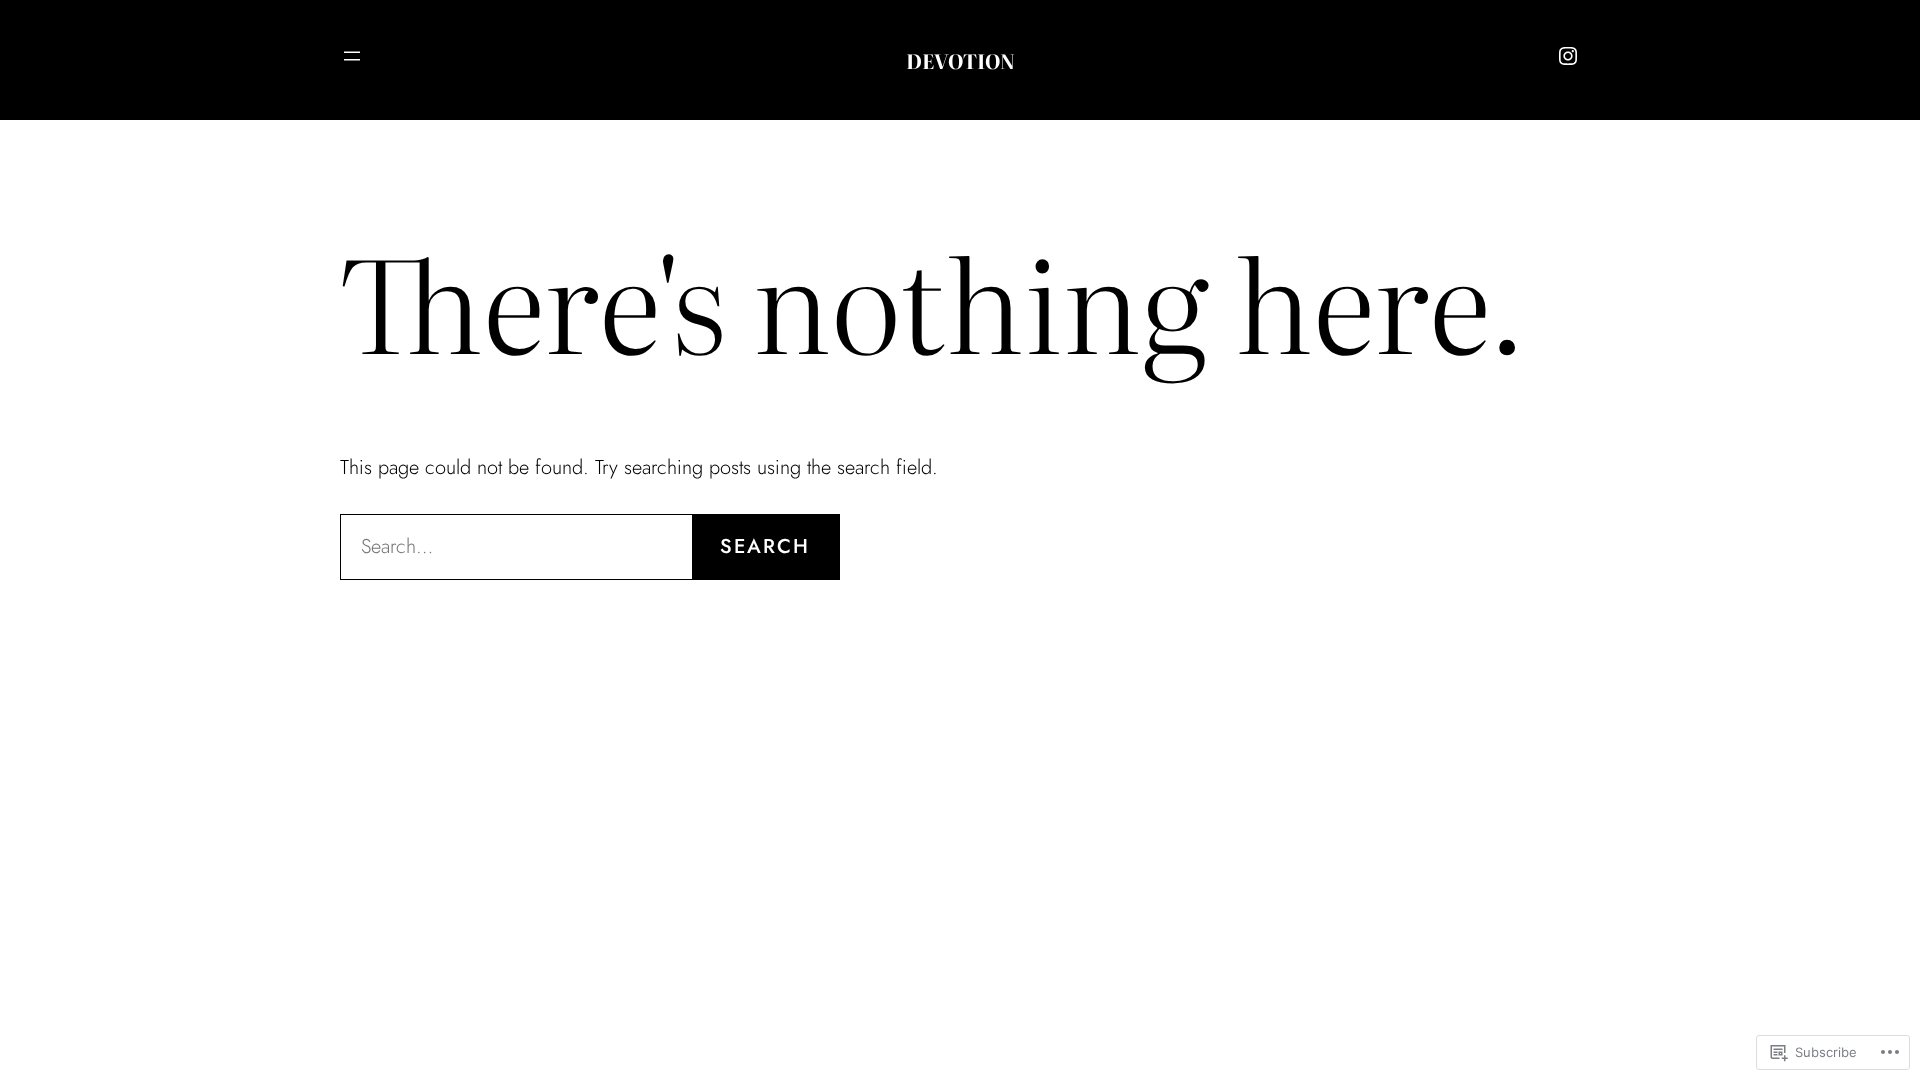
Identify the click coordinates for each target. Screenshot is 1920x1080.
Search (765, 546)
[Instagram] (1568, 56)
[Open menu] (352, 56)
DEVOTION (960, 60)
